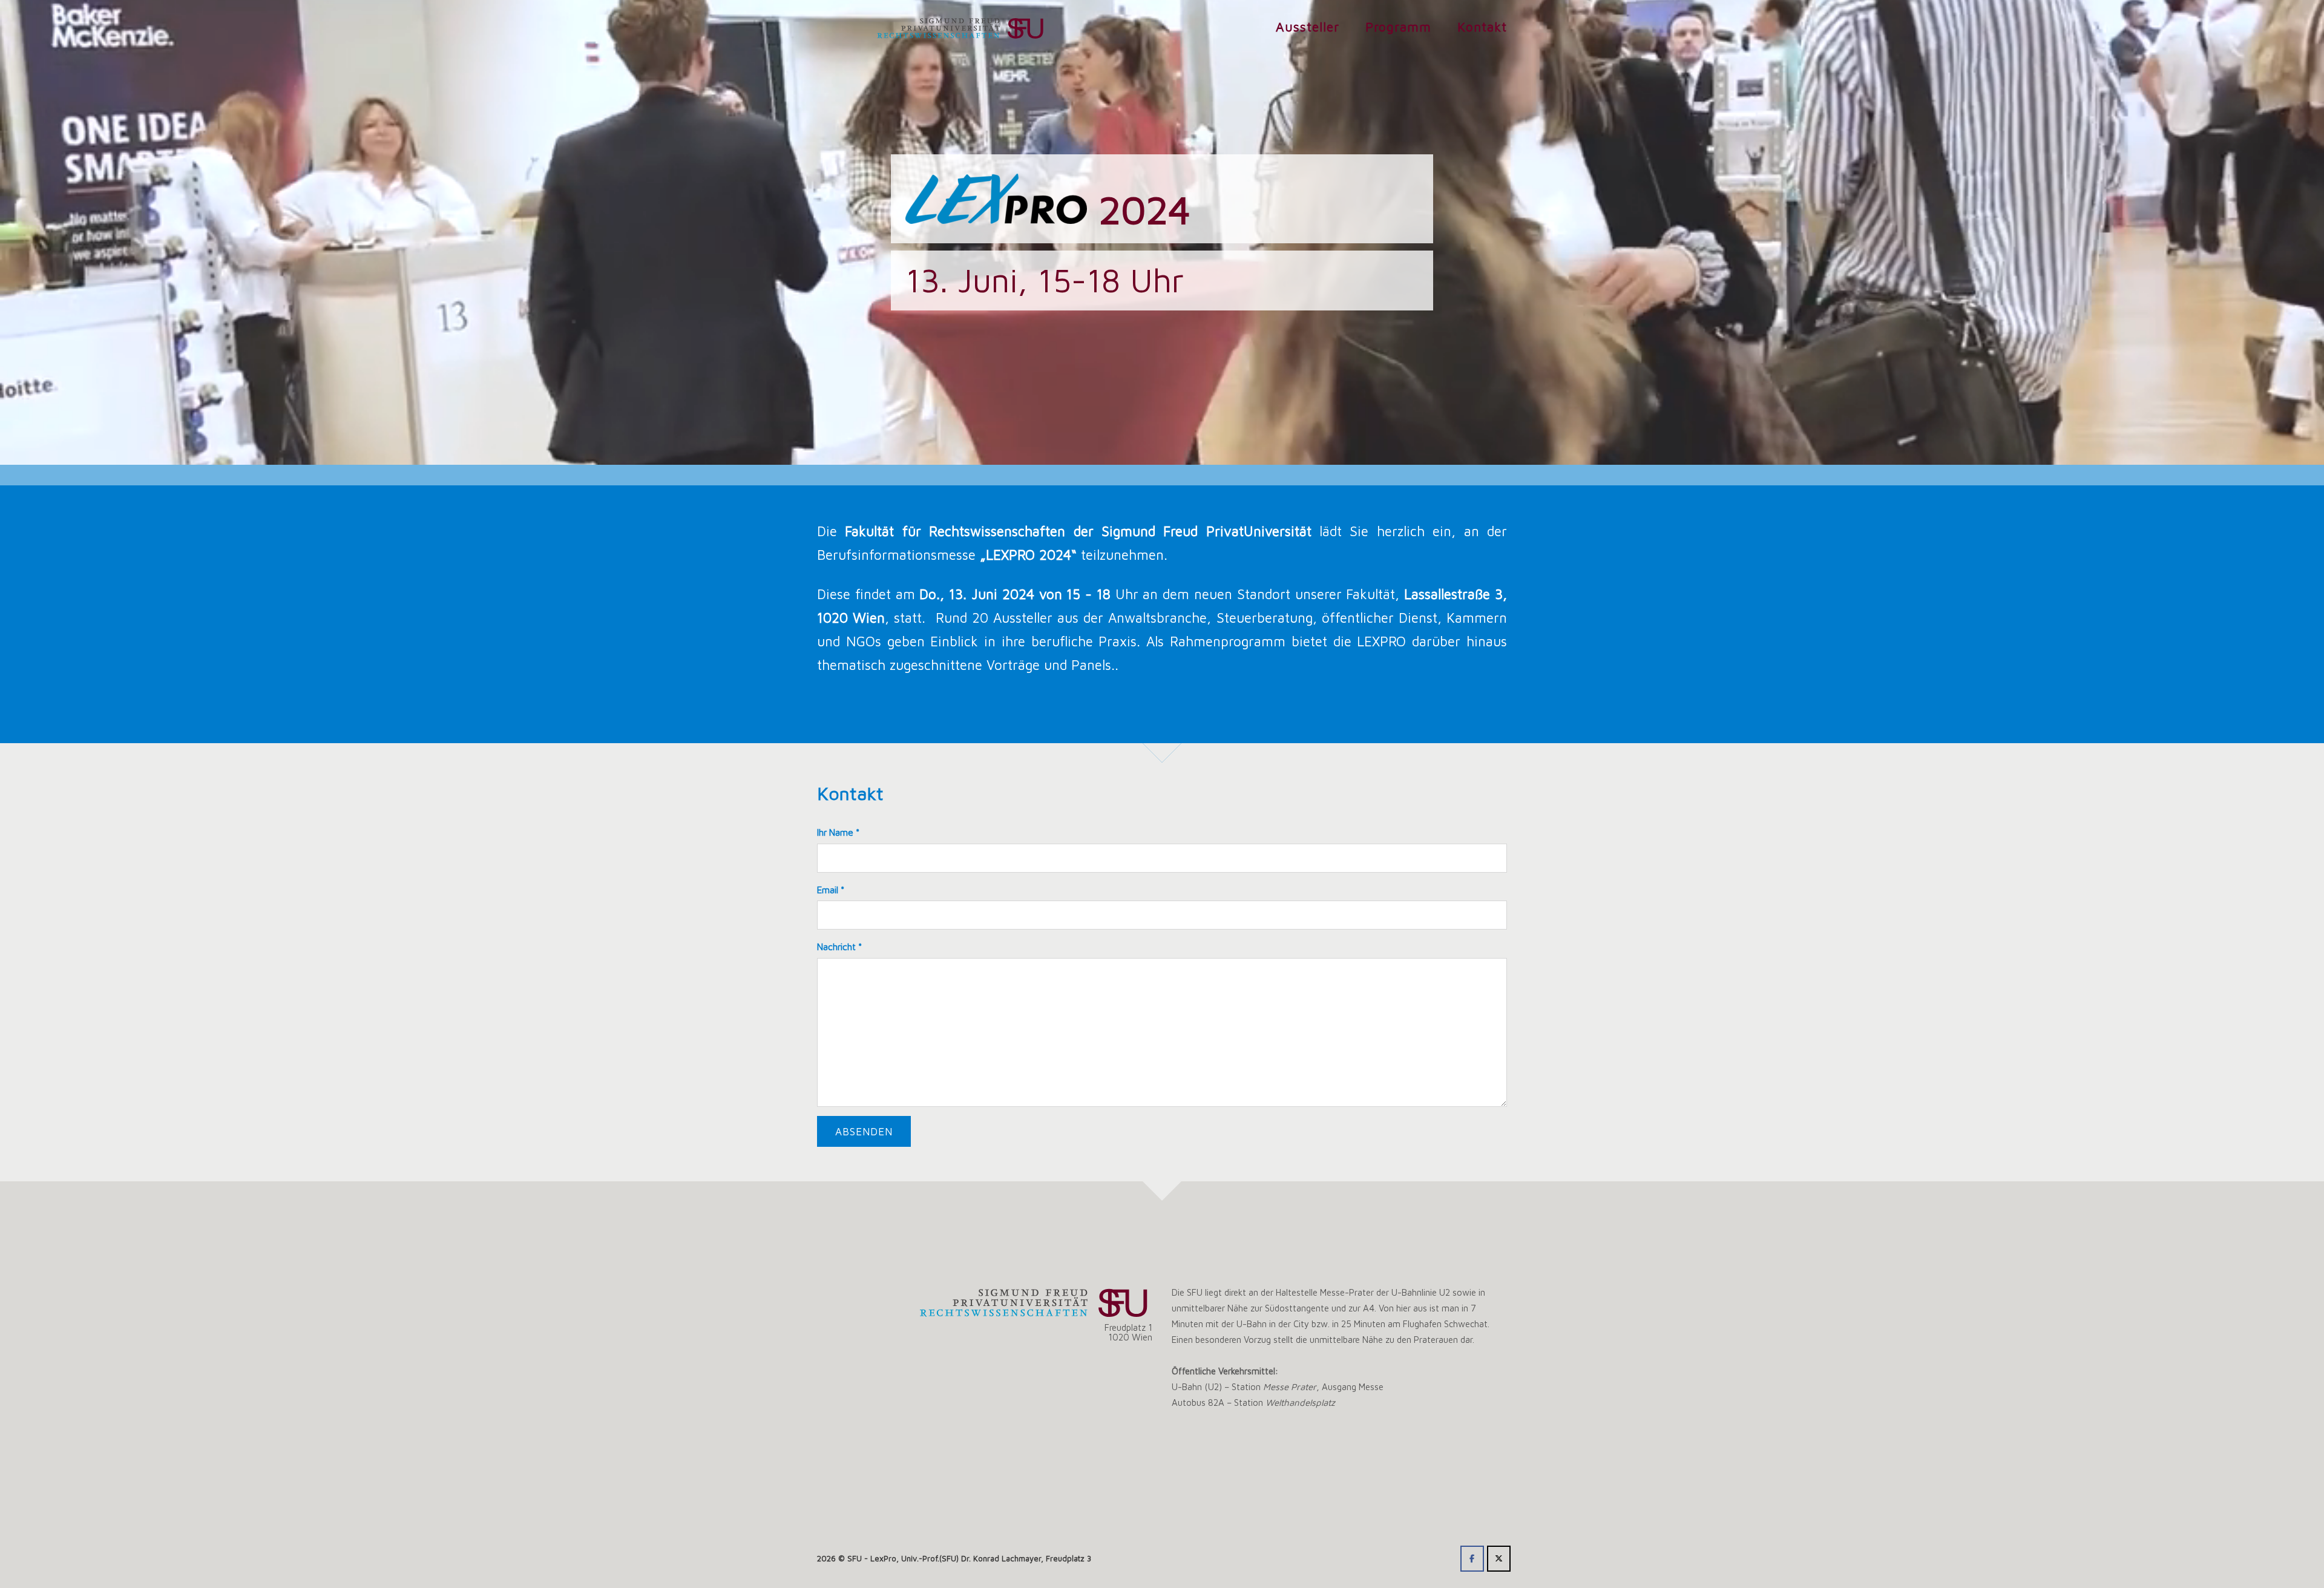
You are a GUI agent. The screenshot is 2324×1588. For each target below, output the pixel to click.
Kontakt (1482, 27)
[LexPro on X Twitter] (1499, 1559)
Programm (1398, 27)
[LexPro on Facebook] (1472, 1559)
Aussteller (1308, 27)
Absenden (864, 1131)
